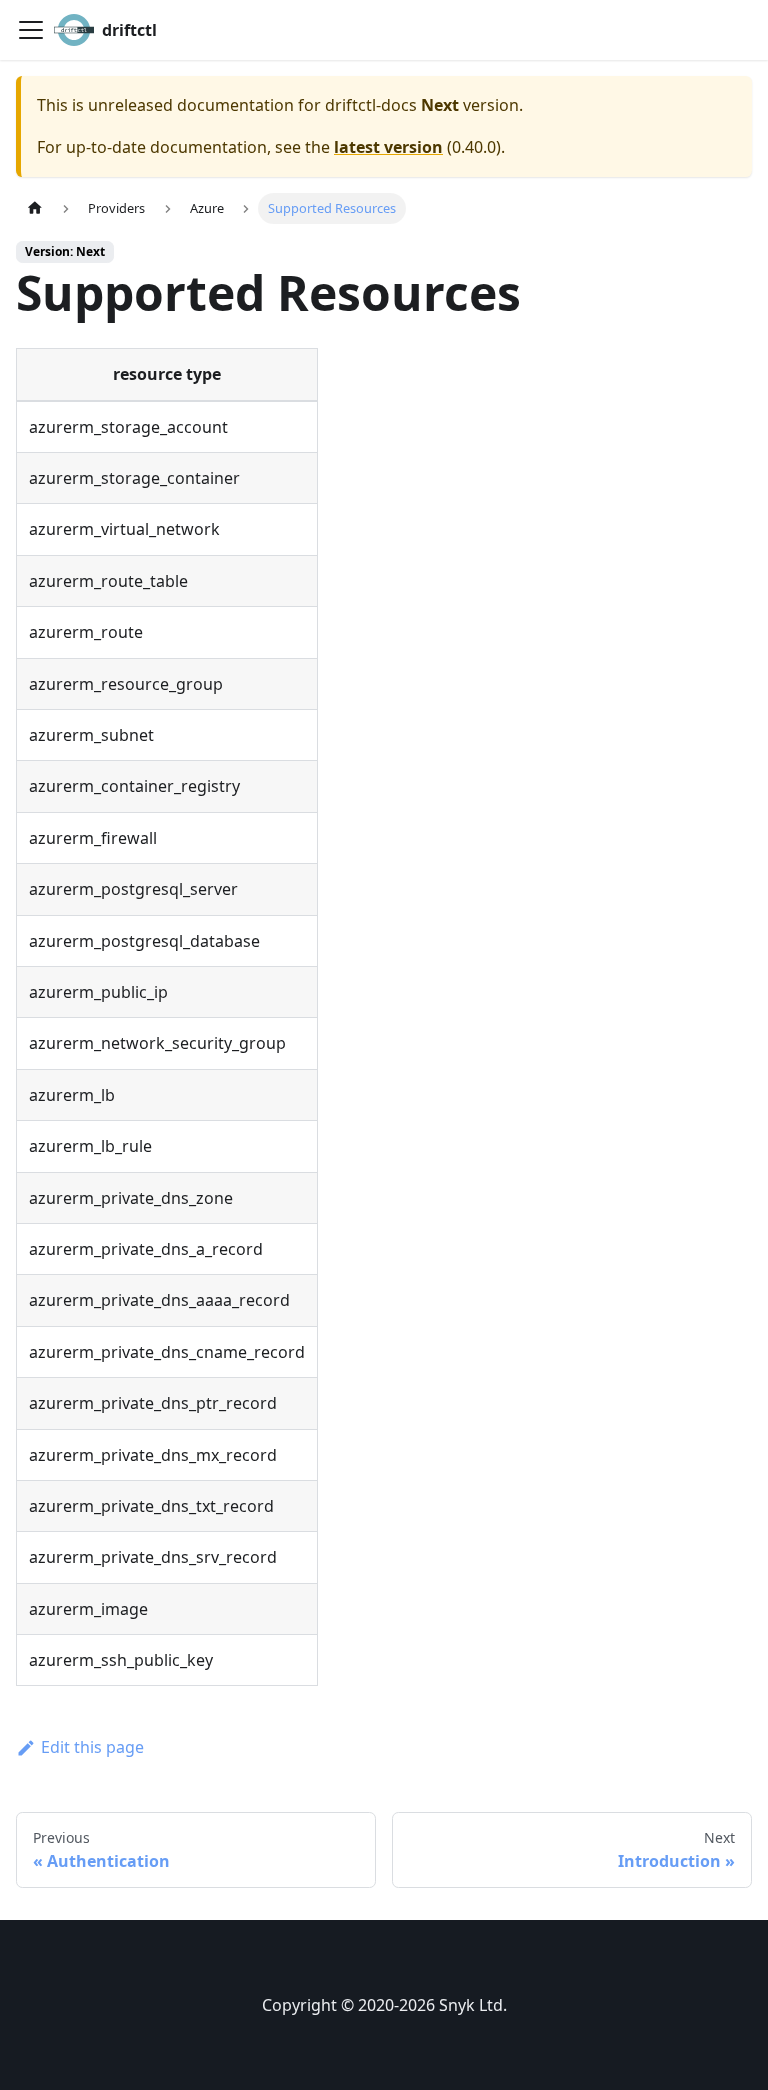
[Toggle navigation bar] (31, 30)
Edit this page (92, 1747)
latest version (388, 147)
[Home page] (35, 208)
